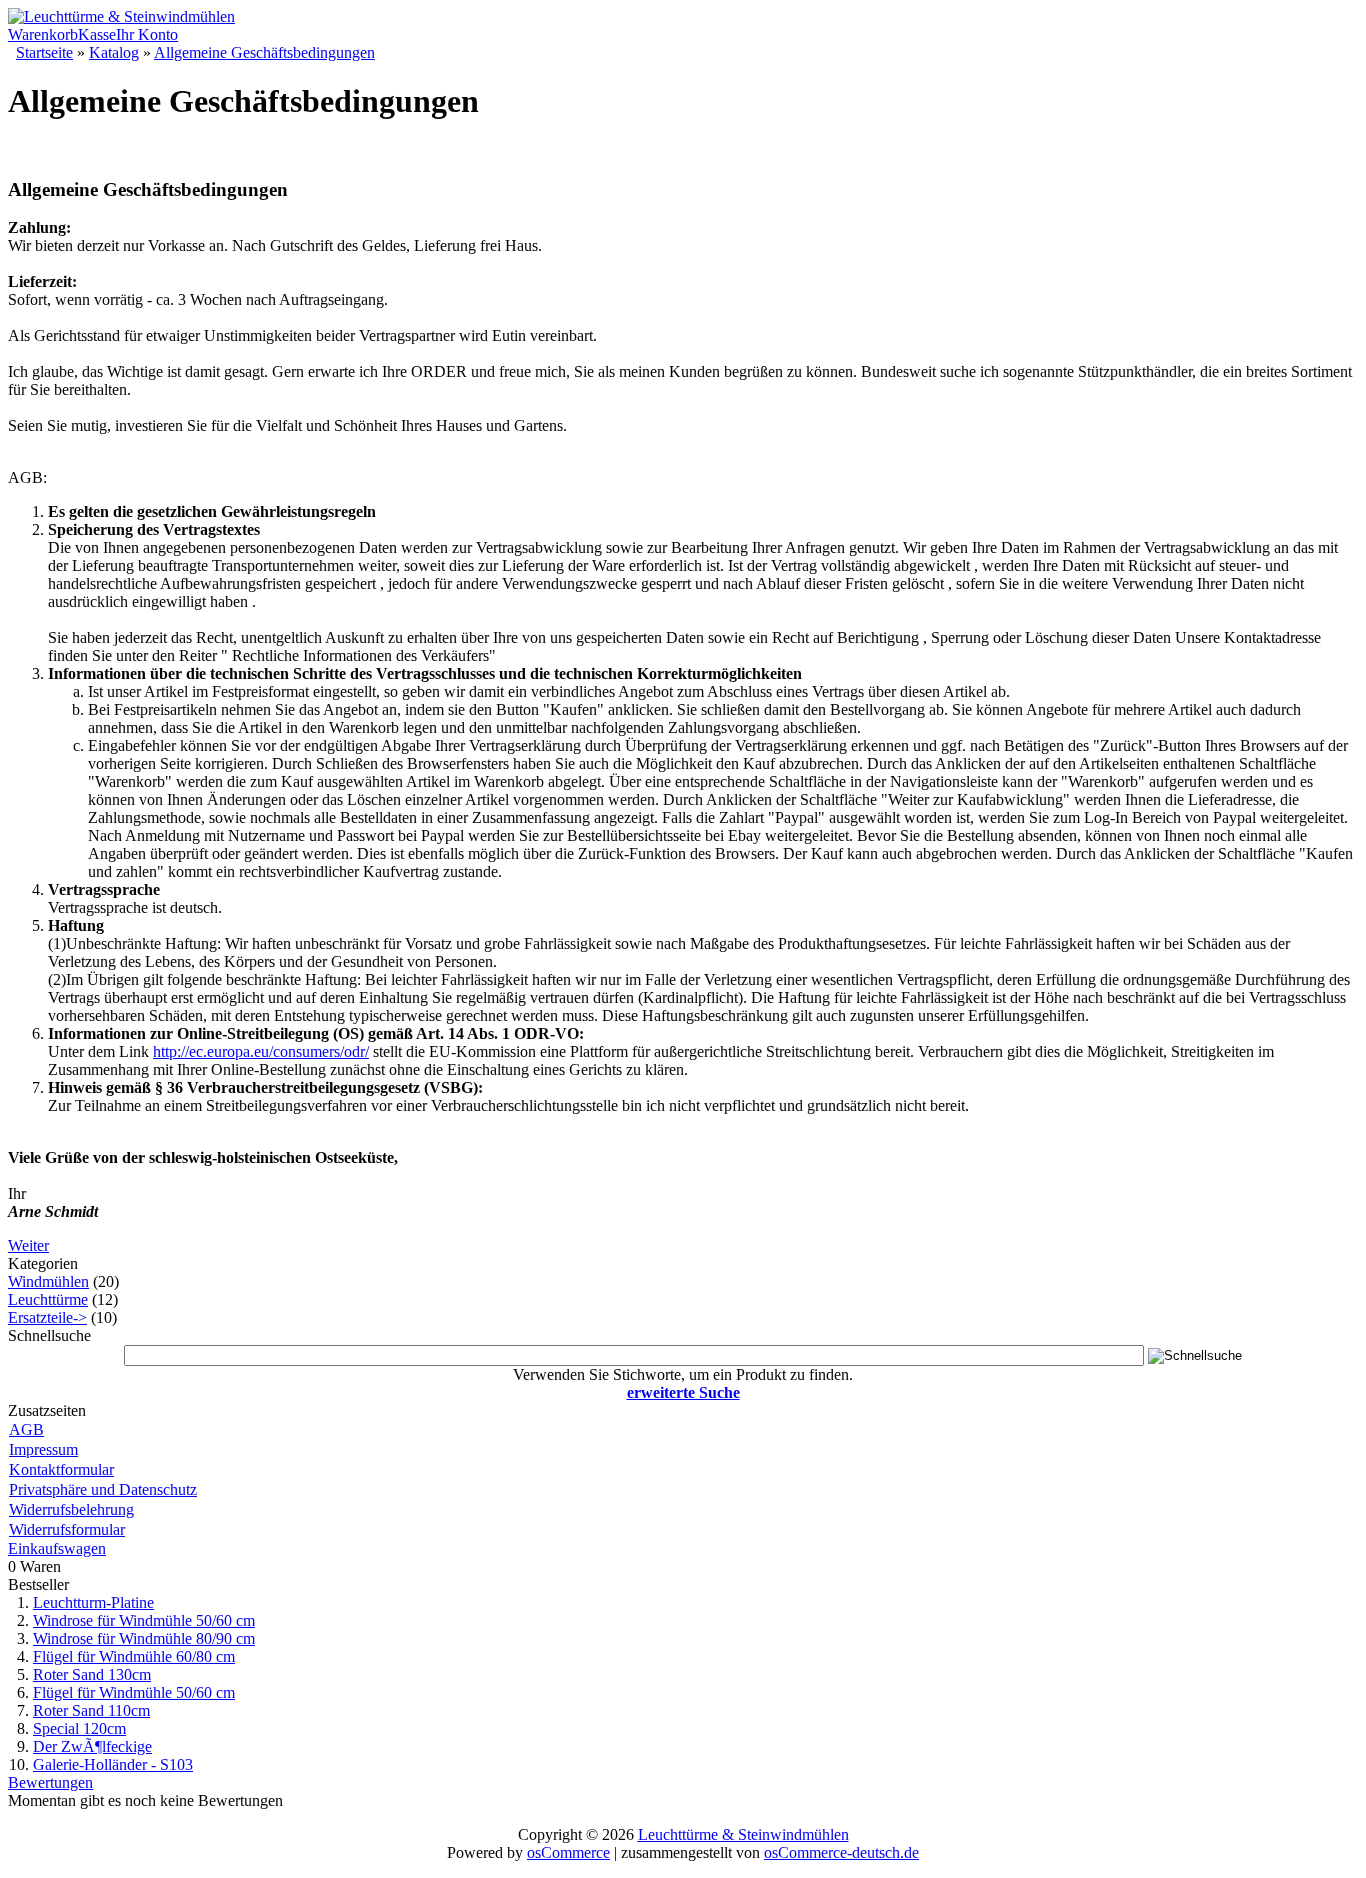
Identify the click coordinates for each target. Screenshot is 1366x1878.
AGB (26, 1429)
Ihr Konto (147, 34)
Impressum (43, 1449)
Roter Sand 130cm (92, 1674)
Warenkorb (43, 34)
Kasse (97, 34)
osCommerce (568, 1852)
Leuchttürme (48, 1299)
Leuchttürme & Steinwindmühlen (743, 1834)
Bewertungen (50, 1782)
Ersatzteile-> (47, 1317)
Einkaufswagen (57, 1548)
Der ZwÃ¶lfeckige (92, 1746)
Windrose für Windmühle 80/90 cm (144, 1638)
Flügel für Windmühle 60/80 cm (134, 1656)
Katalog (114, 52)
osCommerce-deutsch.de (841, 1852)
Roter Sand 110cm (91, 1710)
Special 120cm (79, 1728)
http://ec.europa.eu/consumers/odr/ (261, 1051)
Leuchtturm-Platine (93, 1602)
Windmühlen (48, 1281)
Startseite (44, 52)
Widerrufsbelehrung (71, 1509)
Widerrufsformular (67, 1529)
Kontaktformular (61, 1469)
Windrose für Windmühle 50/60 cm (144, 1620)
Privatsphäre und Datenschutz (103, 1489)
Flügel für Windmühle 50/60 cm (134, 1692)
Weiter (28, 1245)
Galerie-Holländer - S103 (113, 1764)
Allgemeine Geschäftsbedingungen (264, 52)
